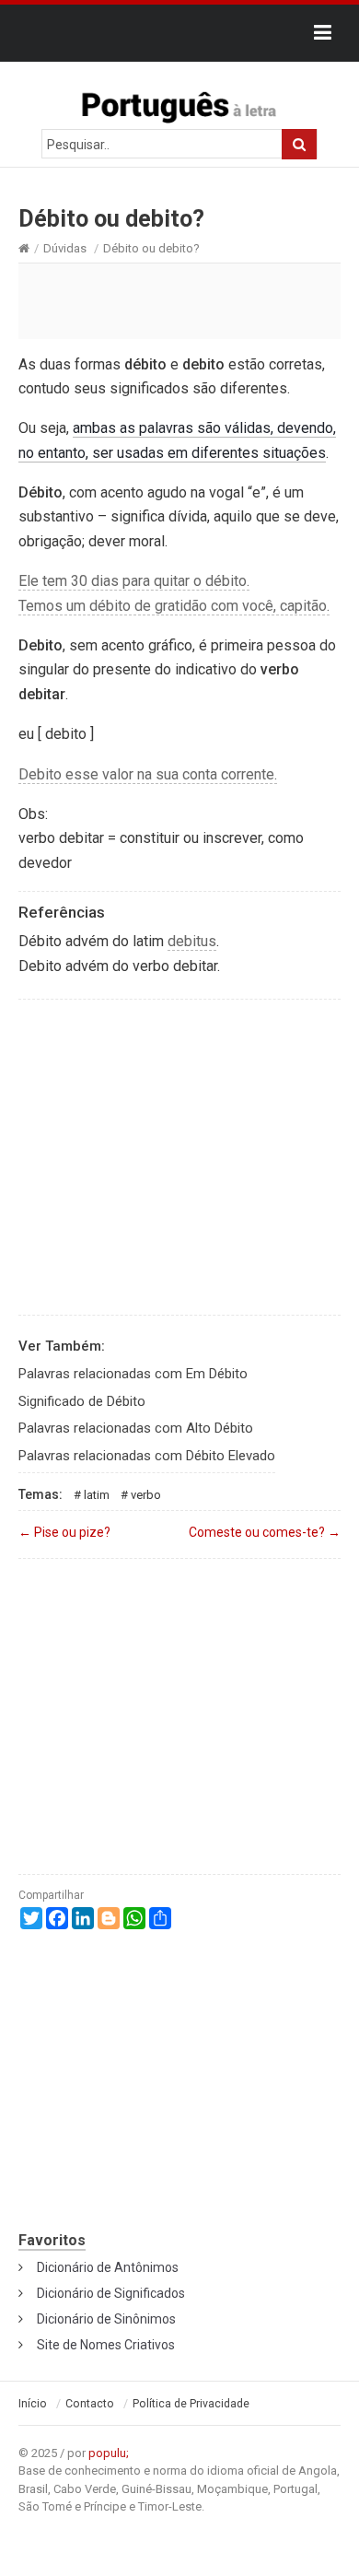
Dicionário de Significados (111, 2293)
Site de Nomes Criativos (106, 2345)
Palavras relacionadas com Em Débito (133, 1374)
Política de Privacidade (191, 2404)
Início (33, 2404)
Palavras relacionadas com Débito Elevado (147, 1456)
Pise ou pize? (64, 1532)
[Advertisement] (179, 300)
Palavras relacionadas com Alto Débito (136, 1428)
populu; (109, 2453)
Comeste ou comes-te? (265, 1532)
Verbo (146, 1495)
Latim (97, 1495)
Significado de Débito (82, 1401)
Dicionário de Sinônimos (106, 2319)
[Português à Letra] (179, 103)
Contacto (90, 2404)
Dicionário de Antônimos (108, 2267)
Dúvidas (65, 248)
